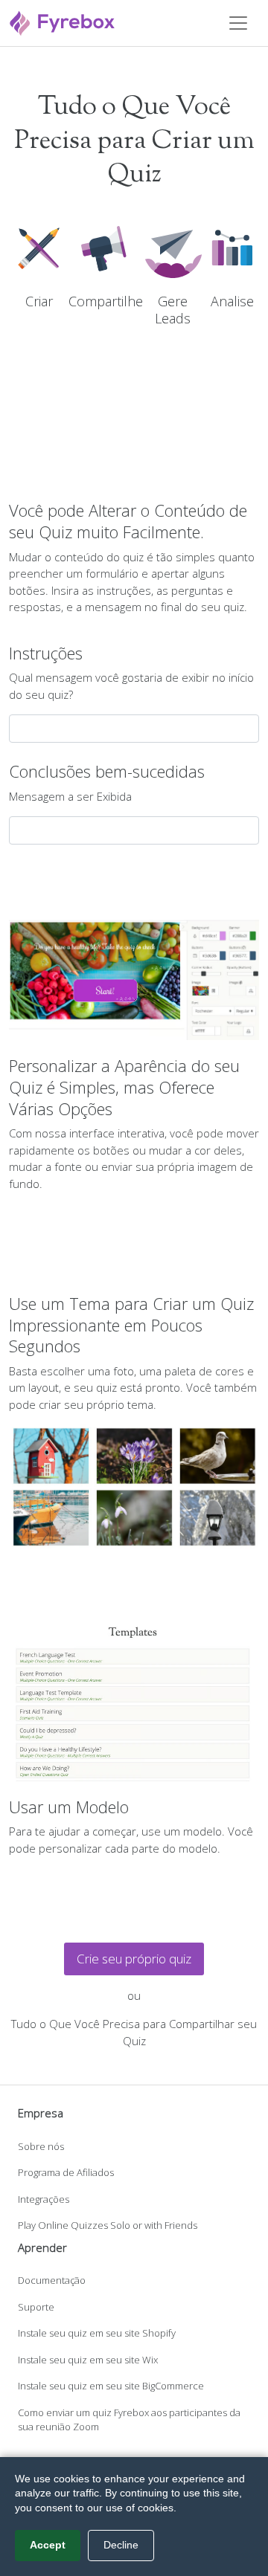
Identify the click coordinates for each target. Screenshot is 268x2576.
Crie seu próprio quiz (134, 1959)
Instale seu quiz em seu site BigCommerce (111, 2386)
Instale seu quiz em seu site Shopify (97, 2333)
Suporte (36, 2307)
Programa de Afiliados (66, 2172)
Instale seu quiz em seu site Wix (88, 2360)
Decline (121, 2545)
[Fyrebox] (63, 21)
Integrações (44, 2199)
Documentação (52, 2280)
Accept (48, 2545)
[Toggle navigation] (238, 23)
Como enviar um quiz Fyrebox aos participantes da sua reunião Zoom (129, 2420)
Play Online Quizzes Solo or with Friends (108, 2225)
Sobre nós (41, 2146)
